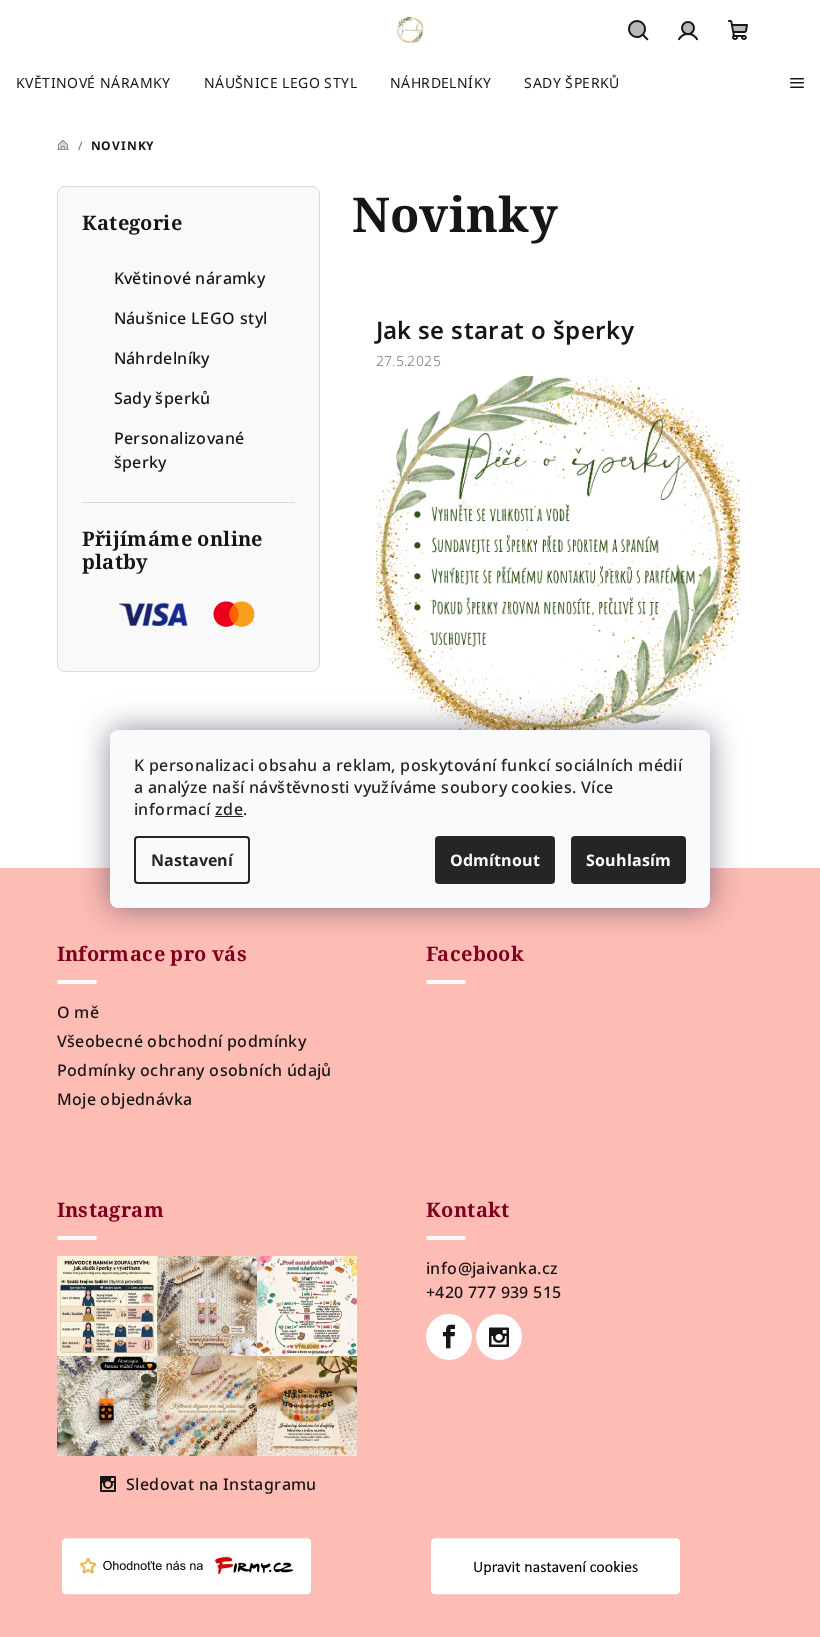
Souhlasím (628, 860)
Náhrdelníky (162, 358)
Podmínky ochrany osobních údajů (194, 1070)
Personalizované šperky (179, 450)
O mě (78, 1012)
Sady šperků (162, 398)
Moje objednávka (125, 1099)
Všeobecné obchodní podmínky (182, 1041)
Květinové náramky (190, 278)
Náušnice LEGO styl (191, 318)
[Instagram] (499, 1337)
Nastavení (192, 860)
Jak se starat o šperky (505, 330)
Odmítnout (495, 860)
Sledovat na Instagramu (221, 1484)
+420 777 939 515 (493, 1292)
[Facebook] (449, 1337)
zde (229, 809)
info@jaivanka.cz (492, 1268)
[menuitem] (93, 83)
